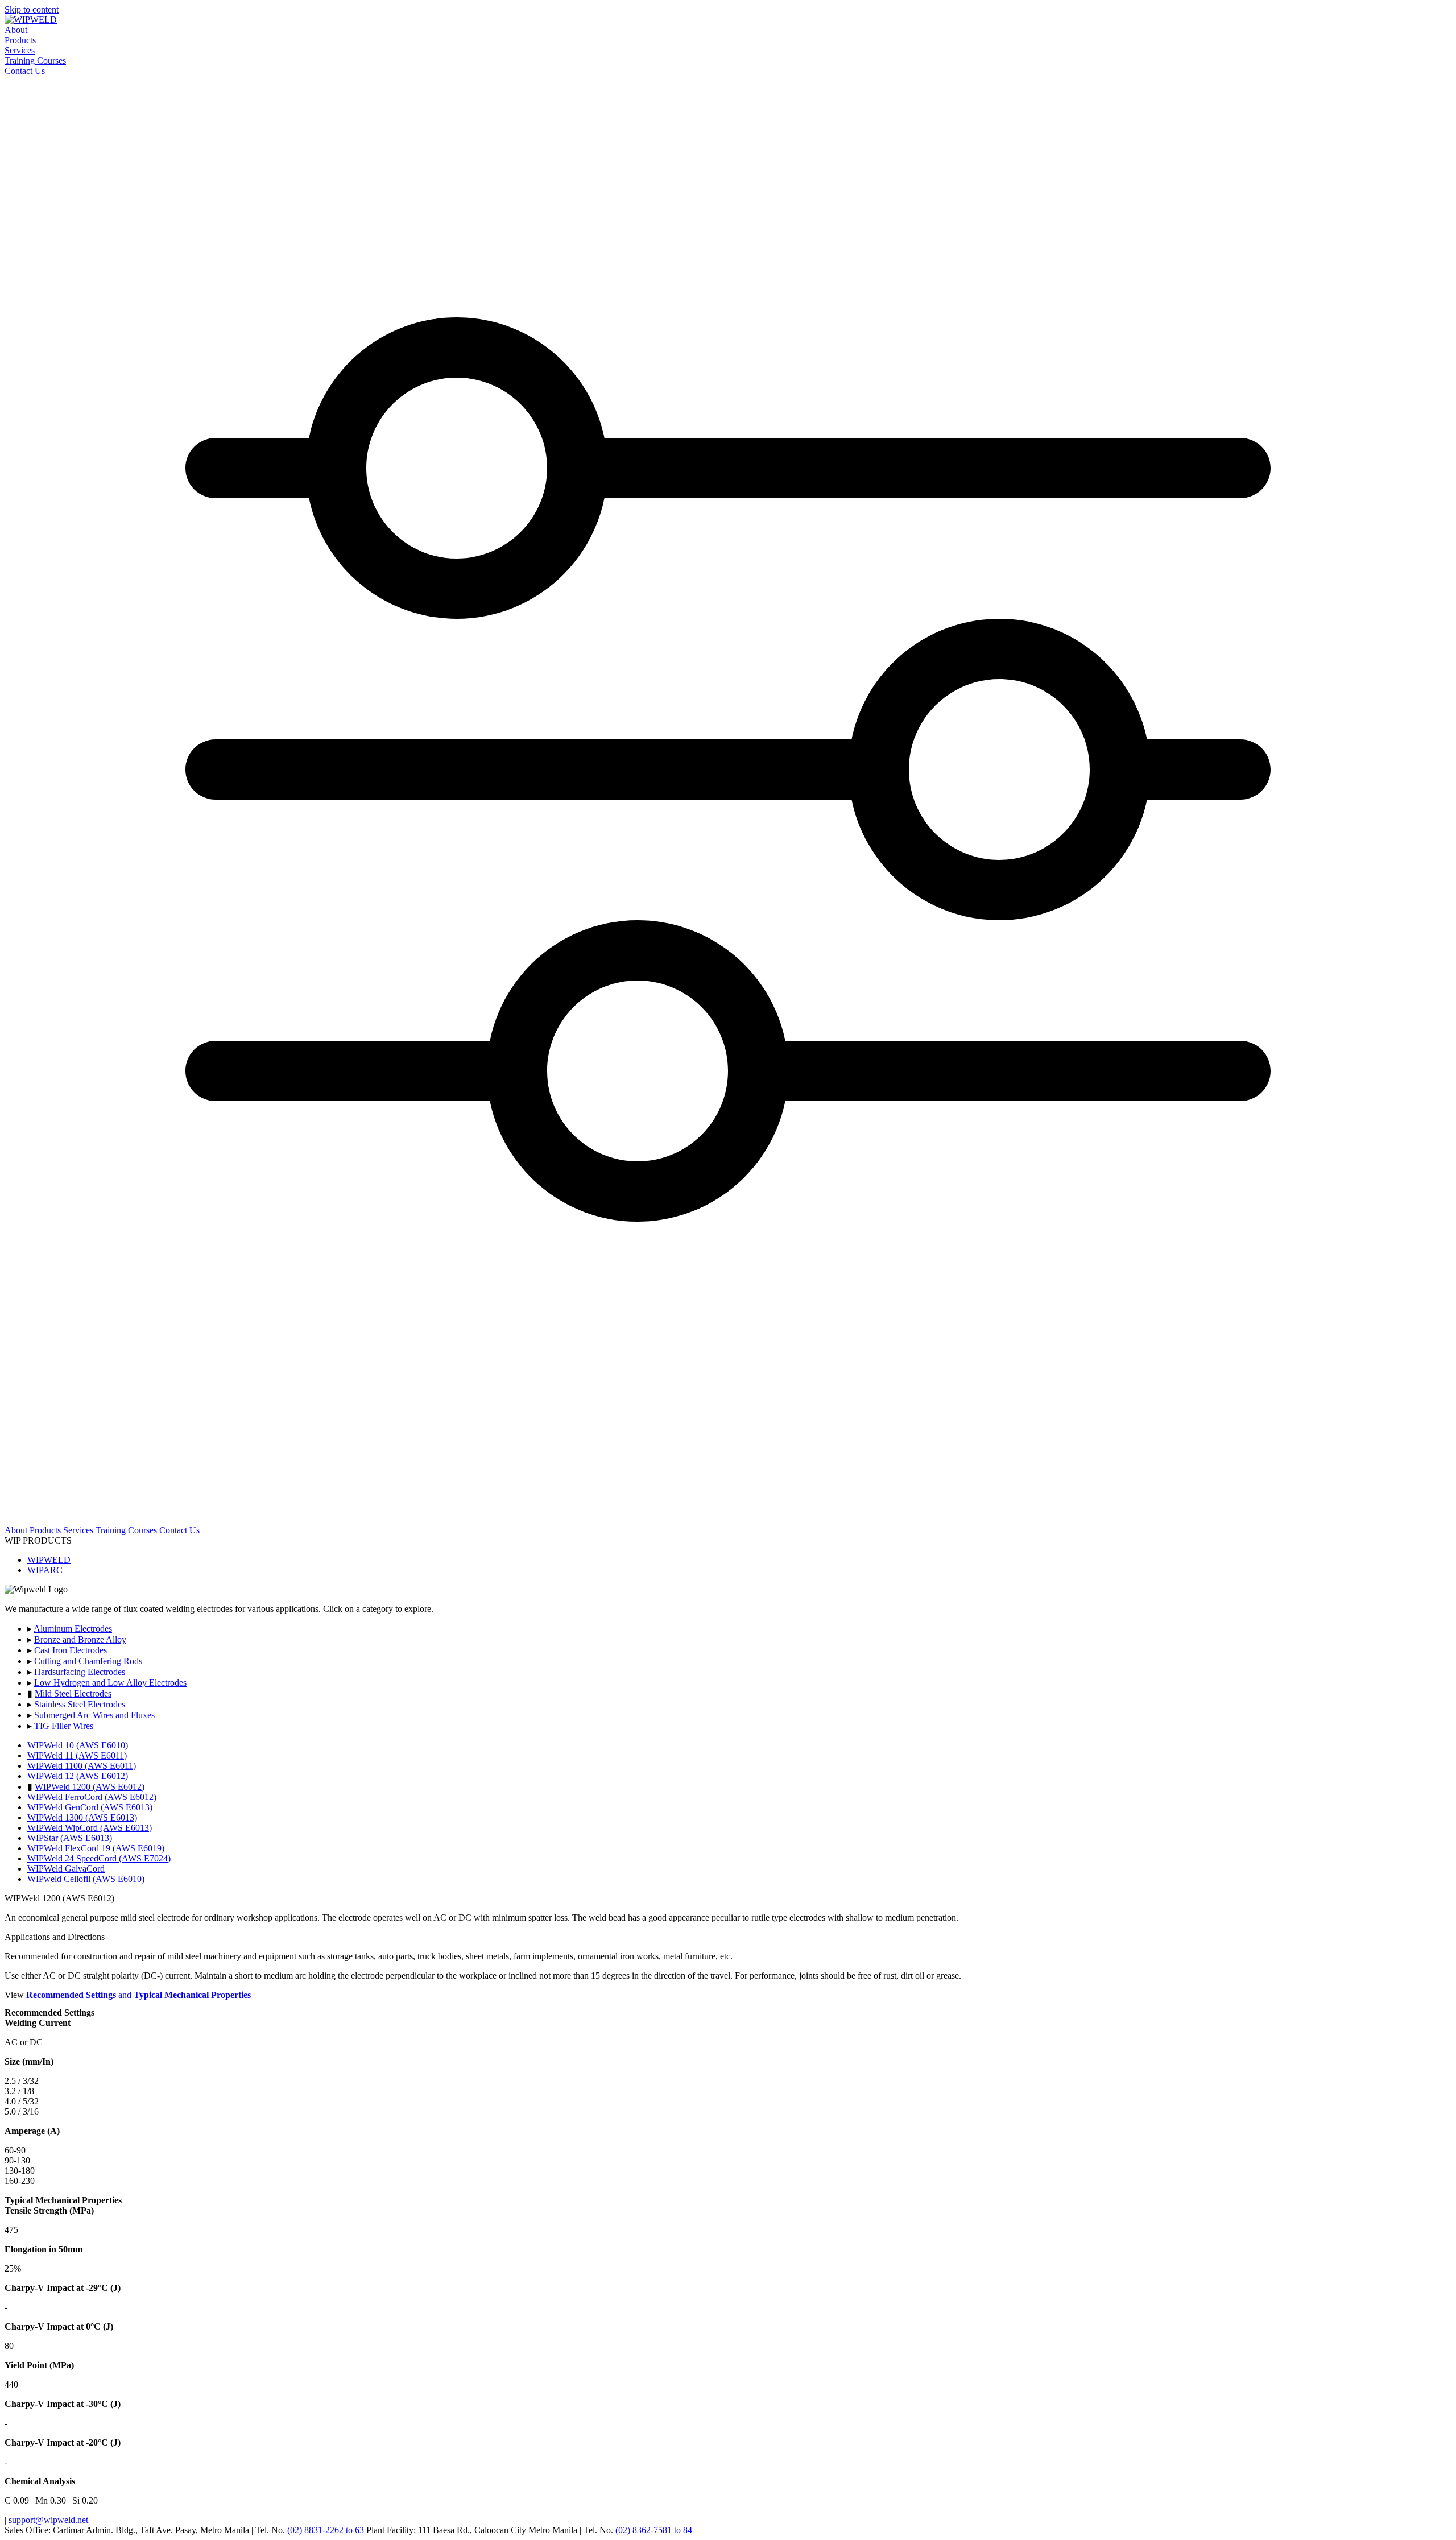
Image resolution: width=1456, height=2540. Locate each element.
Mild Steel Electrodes (73, 1693)
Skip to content (32, 9)
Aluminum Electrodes (73, 1629)
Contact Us (25, 71)
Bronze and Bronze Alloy (80, 1639)
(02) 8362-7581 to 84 (654, 2530)
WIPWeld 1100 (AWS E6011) (82, 1766)
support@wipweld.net (48, 2520)
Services (20, 50)
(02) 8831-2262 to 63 (326, 2530)
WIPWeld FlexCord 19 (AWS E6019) (96, 1848)
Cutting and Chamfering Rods (88, 1661)
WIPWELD (49, 1560)
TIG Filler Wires (64, 1726)
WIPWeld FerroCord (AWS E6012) (92, 1797)
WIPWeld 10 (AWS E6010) (78, 1745)
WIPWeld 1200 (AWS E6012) (90, 1787)
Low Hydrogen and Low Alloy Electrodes (110, 1683)
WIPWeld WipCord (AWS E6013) (90, 1828)
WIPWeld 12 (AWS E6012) (78, 1776)
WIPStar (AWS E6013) (70, 1838)
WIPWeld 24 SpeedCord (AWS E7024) (99, 1858)
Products (20, 40)
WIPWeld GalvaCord (66, 1869)
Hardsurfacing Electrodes (80, 1672)
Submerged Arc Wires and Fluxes (94, 1715)
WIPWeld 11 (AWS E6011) (77, 1755)
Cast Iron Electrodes (71, 1650)
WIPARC (45, 1570)
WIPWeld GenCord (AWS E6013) (90, 1807)
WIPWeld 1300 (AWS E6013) (82, 1817)
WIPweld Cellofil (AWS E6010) (86, 1879)
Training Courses (35, 61)
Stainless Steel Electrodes (80, 1704)
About (16, 30)
